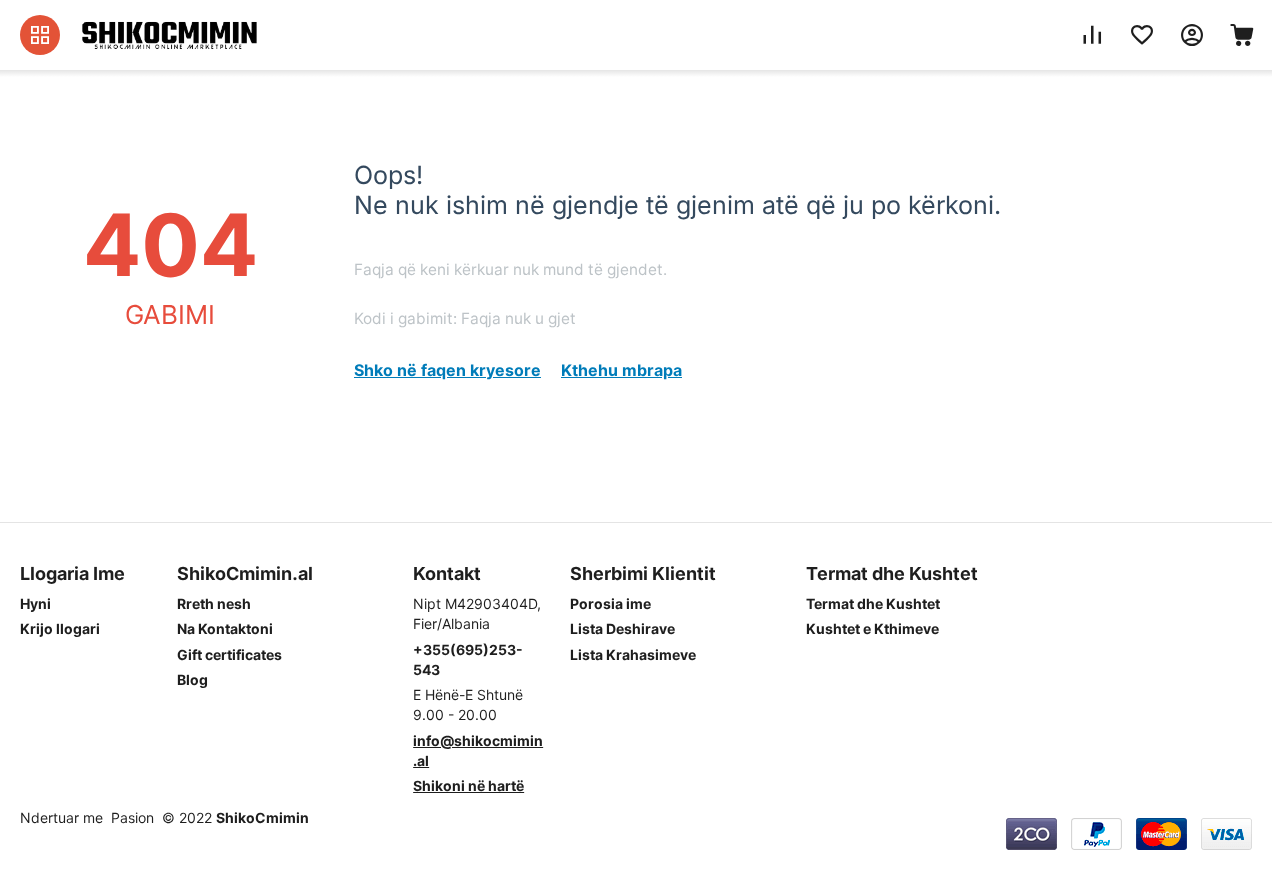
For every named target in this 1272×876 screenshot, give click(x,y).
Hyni (35, 603)
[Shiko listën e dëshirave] (1142, 35)
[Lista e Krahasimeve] (1092, 35)
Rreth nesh (214, 603)
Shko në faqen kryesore (447, 370)
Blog (192, 679)
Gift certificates (229, 654)
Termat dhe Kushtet (873, 603)
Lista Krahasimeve (633, 654)
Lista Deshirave (622, 628)
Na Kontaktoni (225, 628)
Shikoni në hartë (468, 785)
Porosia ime (610, 603)
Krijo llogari (60, 628)
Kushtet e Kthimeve (872, 628)
